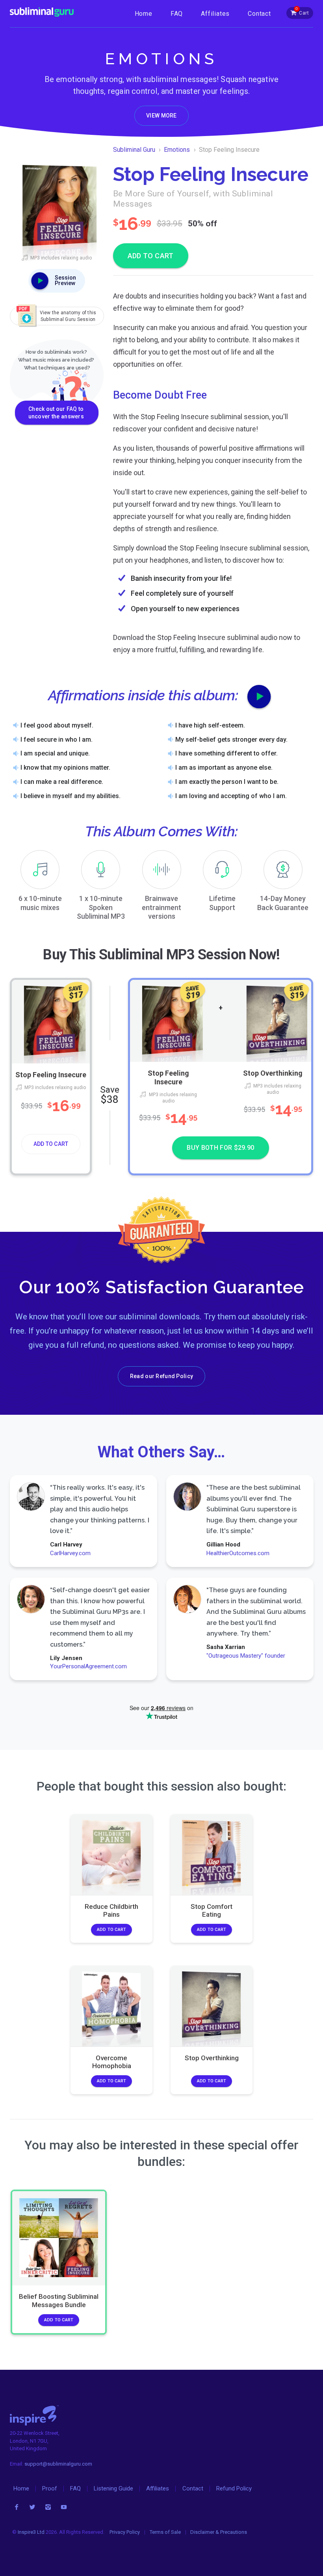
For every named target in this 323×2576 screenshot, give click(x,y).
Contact (259, 14)
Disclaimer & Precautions (219, 2532)
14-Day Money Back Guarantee (283, 903)
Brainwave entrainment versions (161, 907)
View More (161, 116)
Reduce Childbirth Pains (111, 1910)
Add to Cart (51, 1144)
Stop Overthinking (273, 1073)
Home (144, 14)
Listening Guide (113, 2488)
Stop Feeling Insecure (51, 1074)
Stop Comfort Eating (212, 1910)
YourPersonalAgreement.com (88, 1666)
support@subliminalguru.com (58, 2464)
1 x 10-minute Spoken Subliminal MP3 (101, 907)
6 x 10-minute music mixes (40, 903)
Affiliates (215, 14)
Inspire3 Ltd (31, 2532)
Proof (50, 2488)
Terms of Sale (165, 2532)
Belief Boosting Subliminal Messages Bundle (59, 2300)
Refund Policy (234, 2488)
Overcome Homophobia (112, 2062)
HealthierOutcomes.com (238, 1553)
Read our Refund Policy (161, 1376)
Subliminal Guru (134, 150)
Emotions (177, 150)
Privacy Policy (125, 2532)
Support (222, 903)
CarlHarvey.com (70, 1553)
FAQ (177, 14)
